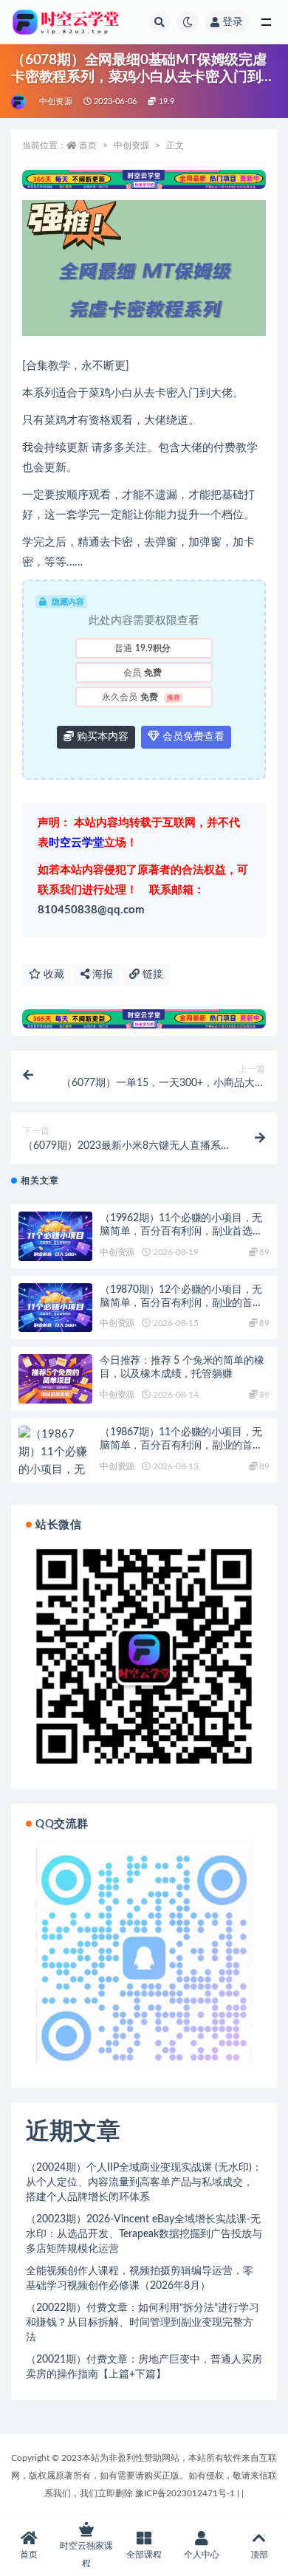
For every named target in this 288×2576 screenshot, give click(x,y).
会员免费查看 (192, 737)
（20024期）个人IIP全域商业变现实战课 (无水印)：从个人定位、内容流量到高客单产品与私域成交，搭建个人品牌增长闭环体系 (144, 2182)
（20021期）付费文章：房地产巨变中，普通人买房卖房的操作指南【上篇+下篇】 (144, 2367)
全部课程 (144, 2555)
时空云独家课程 (86, 2555)
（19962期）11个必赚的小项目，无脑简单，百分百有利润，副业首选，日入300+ (181, 1232)
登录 (233, 22)
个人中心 (202, 2555)
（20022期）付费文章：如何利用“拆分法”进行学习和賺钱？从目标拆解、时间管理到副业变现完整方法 (143, 2323)
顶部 (259, 2555)
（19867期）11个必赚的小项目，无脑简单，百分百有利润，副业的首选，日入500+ (181, 1446)
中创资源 (56, 102)
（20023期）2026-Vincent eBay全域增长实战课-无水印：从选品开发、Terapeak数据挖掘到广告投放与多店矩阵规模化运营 (144, 2234)
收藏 (52, 975)
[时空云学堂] (20, 102)
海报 (101, 975)
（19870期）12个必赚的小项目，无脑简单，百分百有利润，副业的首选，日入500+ (181, 1303)
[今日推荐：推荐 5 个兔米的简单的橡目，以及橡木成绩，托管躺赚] (55, 1379)
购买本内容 (101, 737)
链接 (151, 975)
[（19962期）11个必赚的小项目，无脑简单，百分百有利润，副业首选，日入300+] (55, 1236)
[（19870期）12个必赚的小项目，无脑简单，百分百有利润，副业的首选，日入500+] (55, 1308)
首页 (88, 145)
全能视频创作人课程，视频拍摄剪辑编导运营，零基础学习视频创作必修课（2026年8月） (140, 2278)
